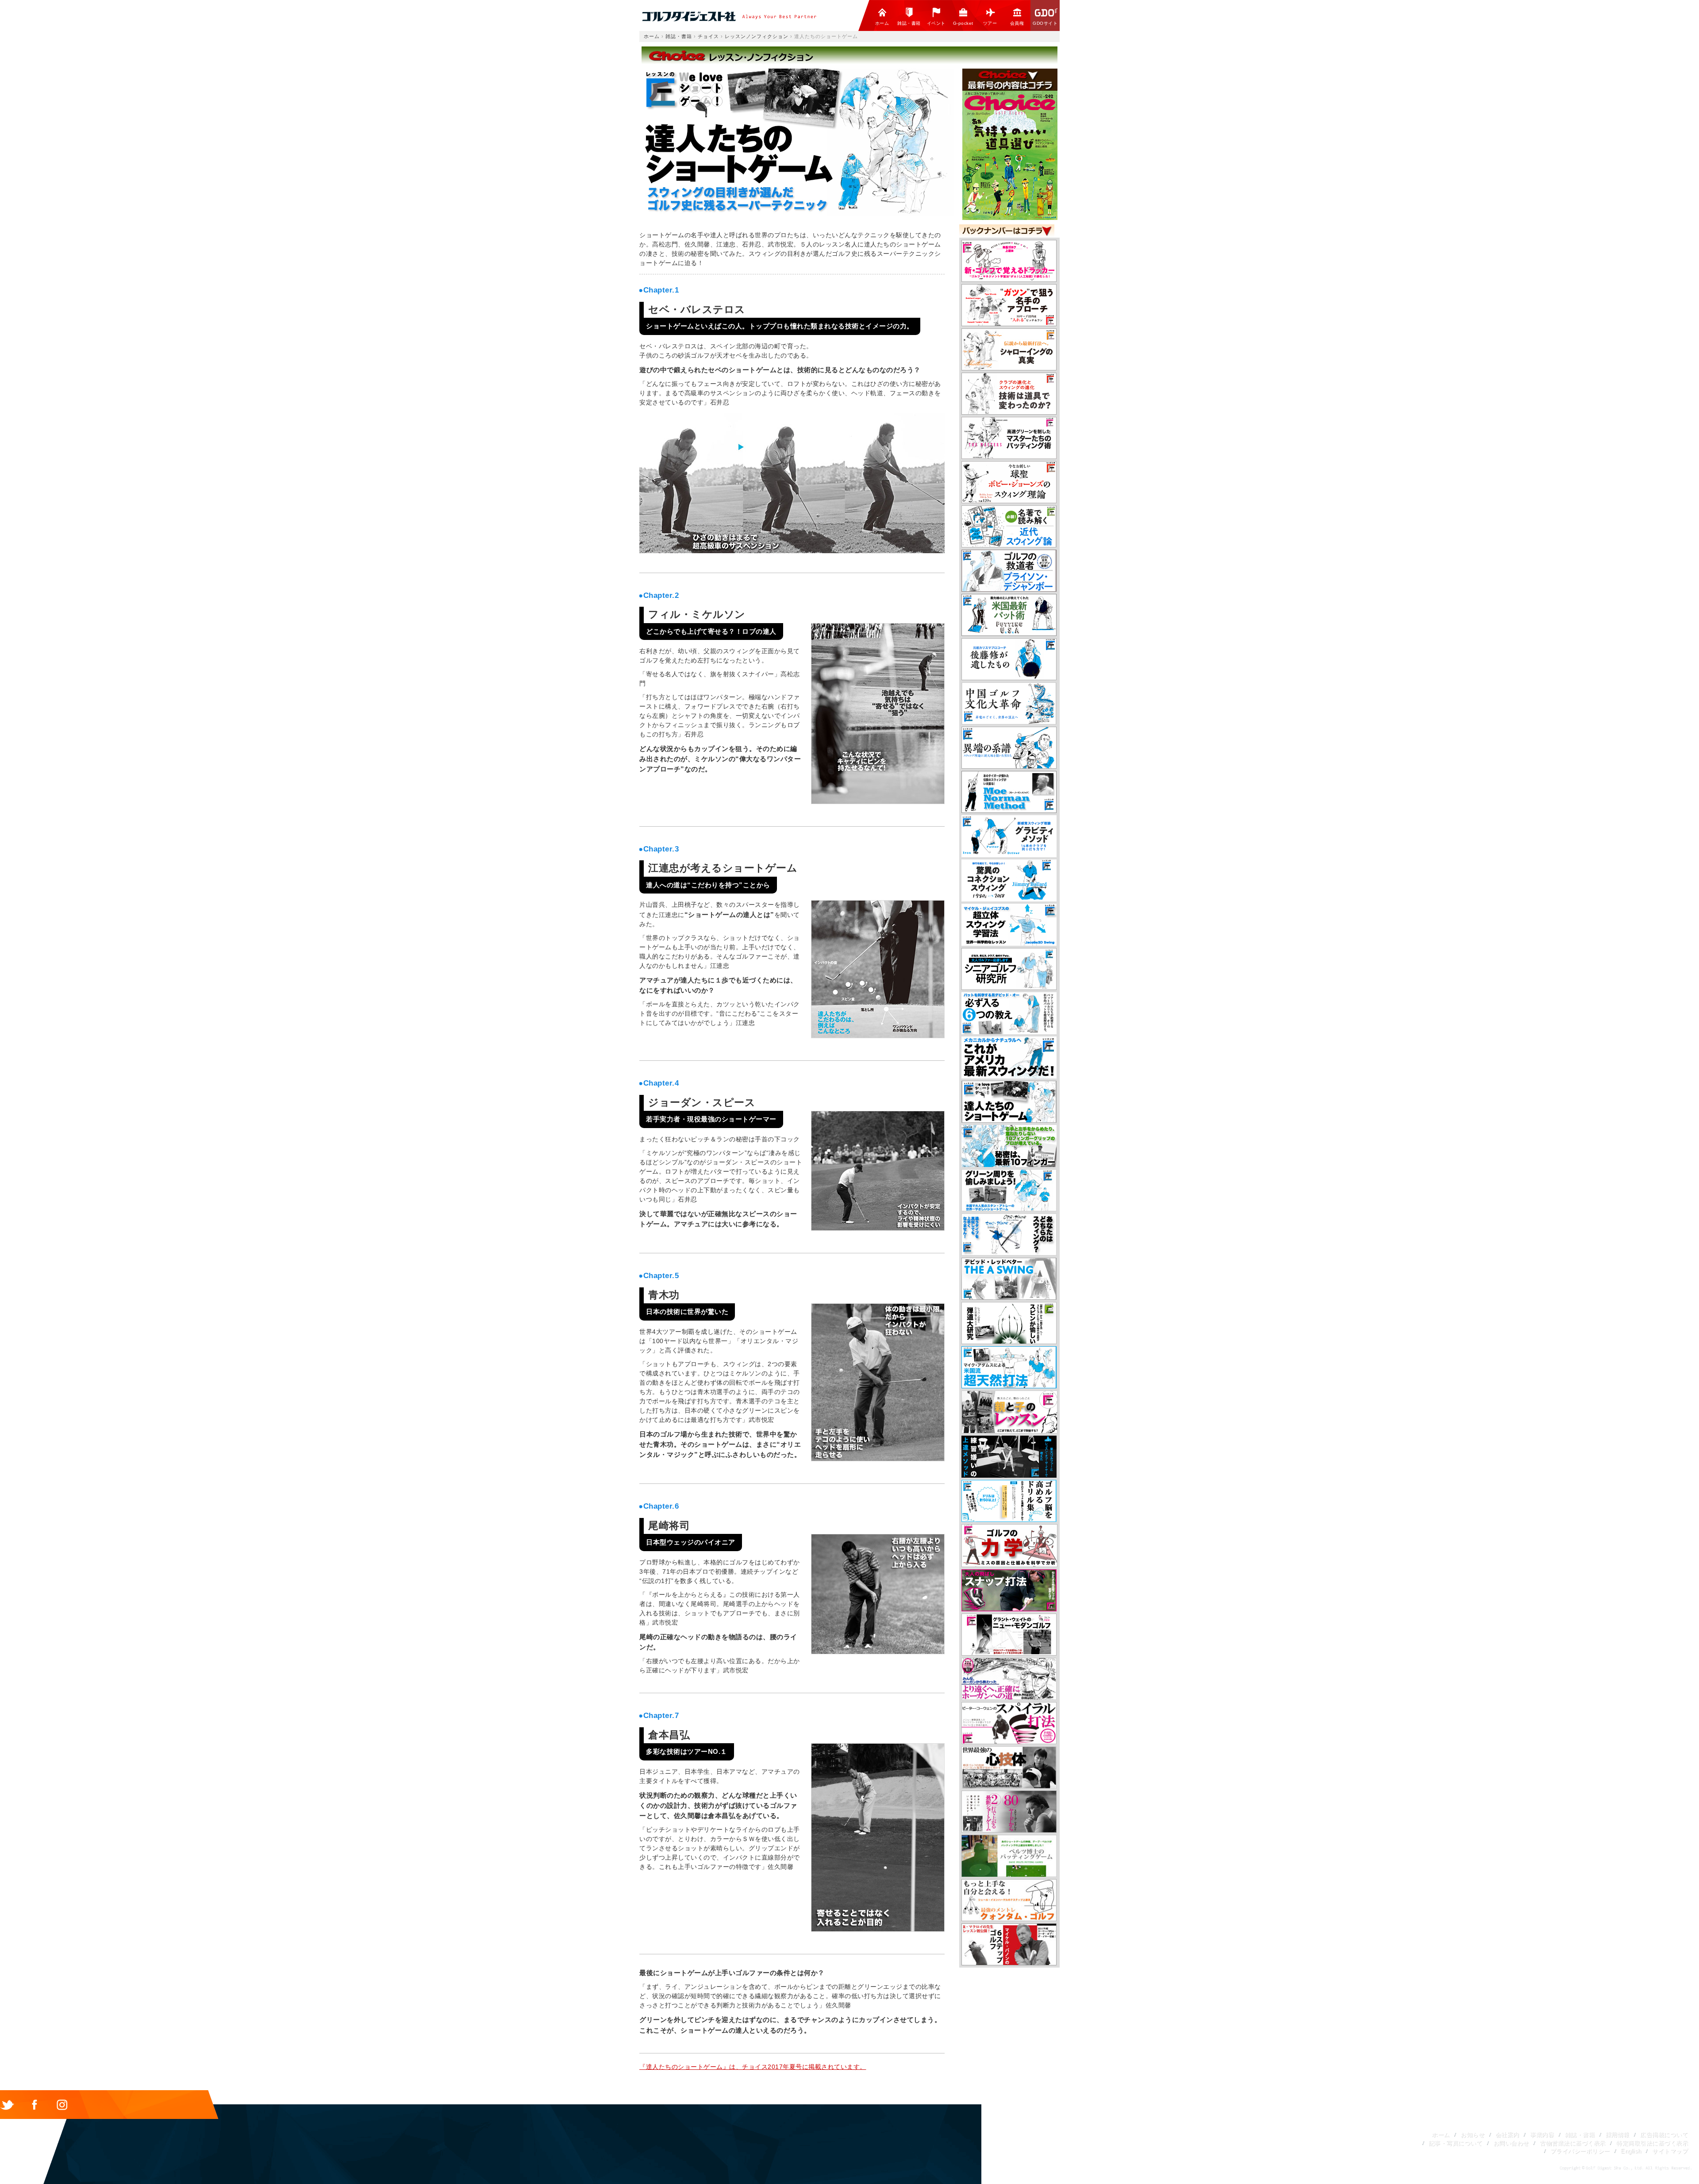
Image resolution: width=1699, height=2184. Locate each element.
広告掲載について (1664, 2135)
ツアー (990, 23)
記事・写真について (1456, 2143)
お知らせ (1472, 2135)
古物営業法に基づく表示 (1573, 2143)
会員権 (1017, 23)
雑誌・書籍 (909, 23)
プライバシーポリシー (1580, 2151)
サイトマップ (1670, 2151)
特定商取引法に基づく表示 (1652, 2143)
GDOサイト (1045, 23)
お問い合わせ (1511, 2143)
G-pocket (963, 23)
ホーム (882, 23)
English (1631, 2151)
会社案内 (1507, 2135)
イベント (936, 23)
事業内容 (1542, 2135)
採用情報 (1618, 2135)
